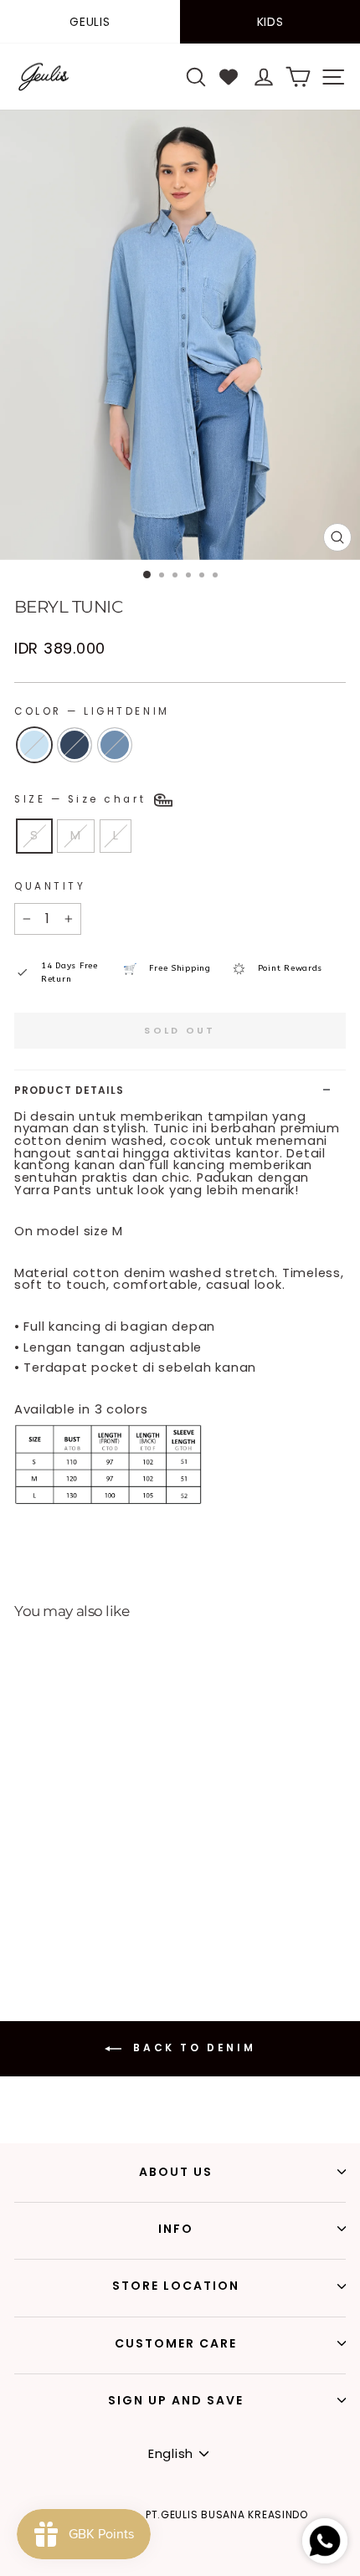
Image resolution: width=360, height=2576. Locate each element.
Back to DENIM (192, 2047)
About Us (176, 2172)
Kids (270, 22)
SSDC (211, 2565)
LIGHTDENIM (34, 745)
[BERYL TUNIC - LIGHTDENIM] (18, 1920)
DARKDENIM (75, 745)
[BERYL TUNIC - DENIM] (57, 1920)
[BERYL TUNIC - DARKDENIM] (37, 1920)
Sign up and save (176, 2400)
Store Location (176, 2286)
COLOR (92, 711)
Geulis (90, 22)
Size (83, 799)
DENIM (115, 745)
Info (176, 2229)
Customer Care (176, 2343)
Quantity (50, 886)
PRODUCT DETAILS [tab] (69, 1090)
